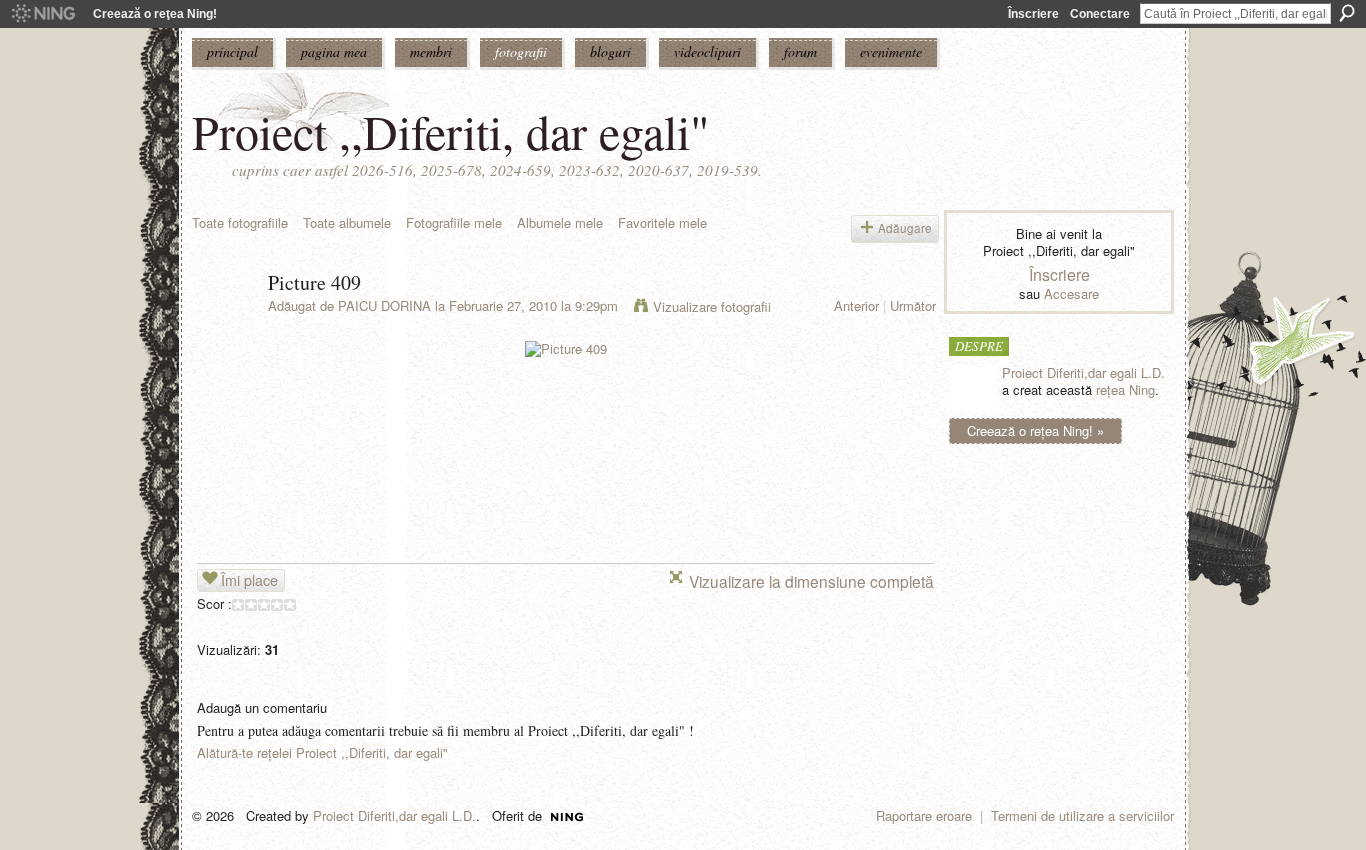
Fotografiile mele (454, 222)
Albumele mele (560, 222)
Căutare (1347, 13)
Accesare (1071, 293)
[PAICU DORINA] (224, 325)
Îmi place (249, 580)
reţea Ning (1125, 389)
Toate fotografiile (240, 222)
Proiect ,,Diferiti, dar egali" (451, 131)
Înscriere (1033, 14)
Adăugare (905, 228)
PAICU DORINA (384, 305)
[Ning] (42, 14)
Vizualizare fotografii (712, 306)
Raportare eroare (924, 815)
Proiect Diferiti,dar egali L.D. (1083, 372)
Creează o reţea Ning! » (1035, 430)
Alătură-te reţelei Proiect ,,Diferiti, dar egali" (322, 752)
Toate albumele (347, 222)
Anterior (856, 305)
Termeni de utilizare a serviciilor (1082, 815)
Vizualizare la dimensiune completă (811, 581)
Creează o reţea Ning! (155, 14)
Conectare (1100, 14)
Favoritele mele (662, 222)
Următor (913, 305)
